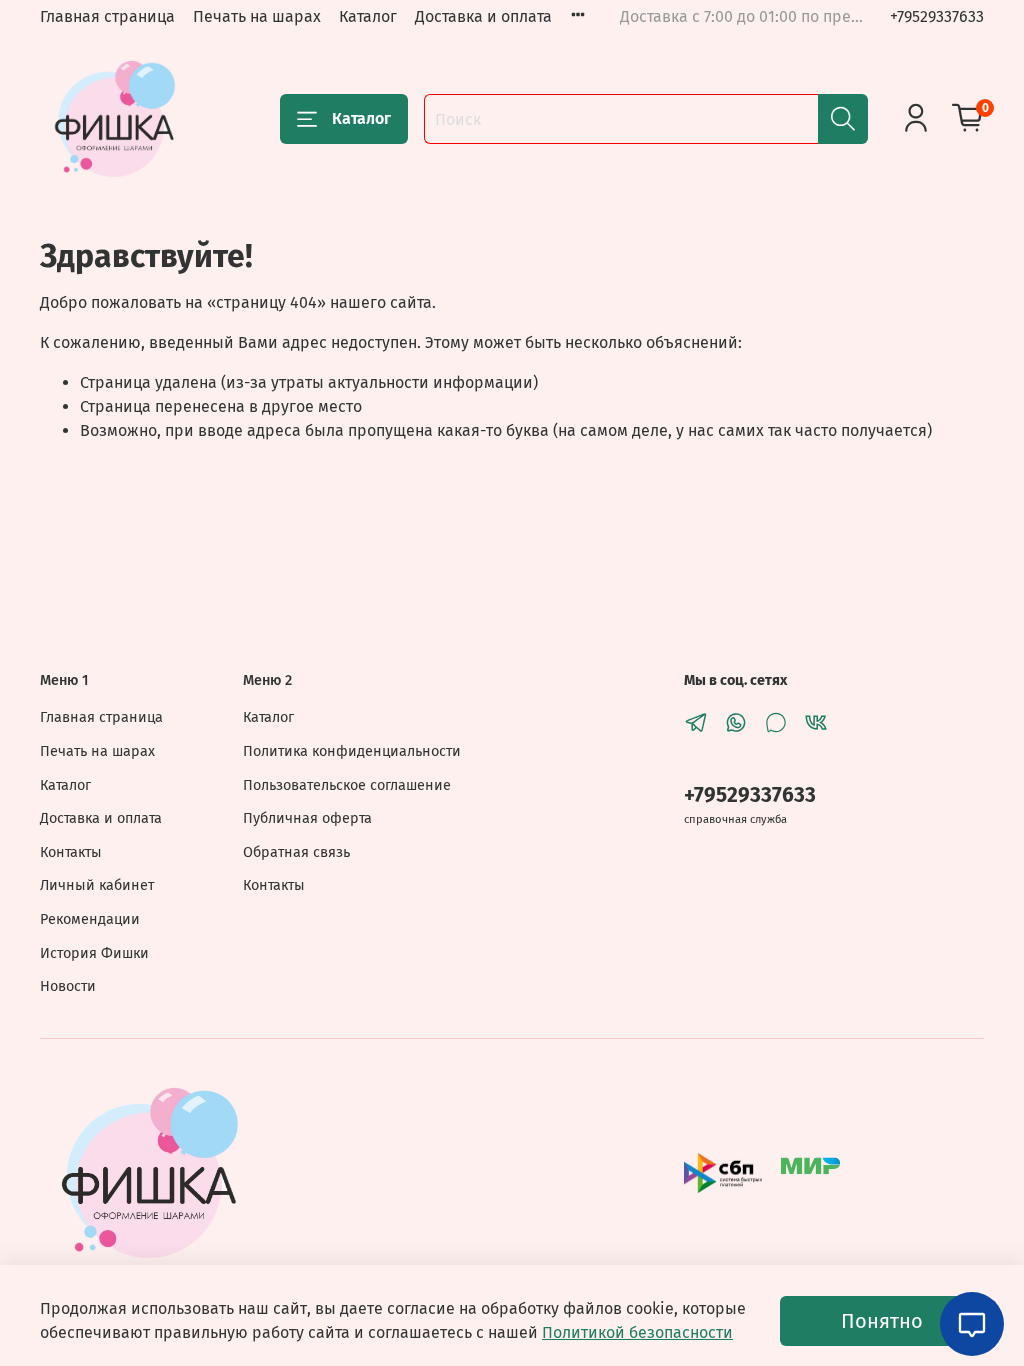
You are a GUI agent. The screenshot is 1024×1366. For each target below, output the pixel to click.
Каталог (368, 16)
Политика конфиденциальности (352, 751)
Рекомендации (90, 919)
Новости (68, 986)
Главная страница (107, 16)
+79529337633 (937, 16)
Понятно (882, 1321)
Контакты (71, 852)
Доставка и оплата (483, 16)
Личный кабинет (97, 885)
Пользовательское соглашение (347, 785)
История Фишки (94, 953)
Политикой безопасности (637, 1332)
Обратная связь (296, 852)
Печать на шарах (257, 16)
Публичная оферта (307, 818)
